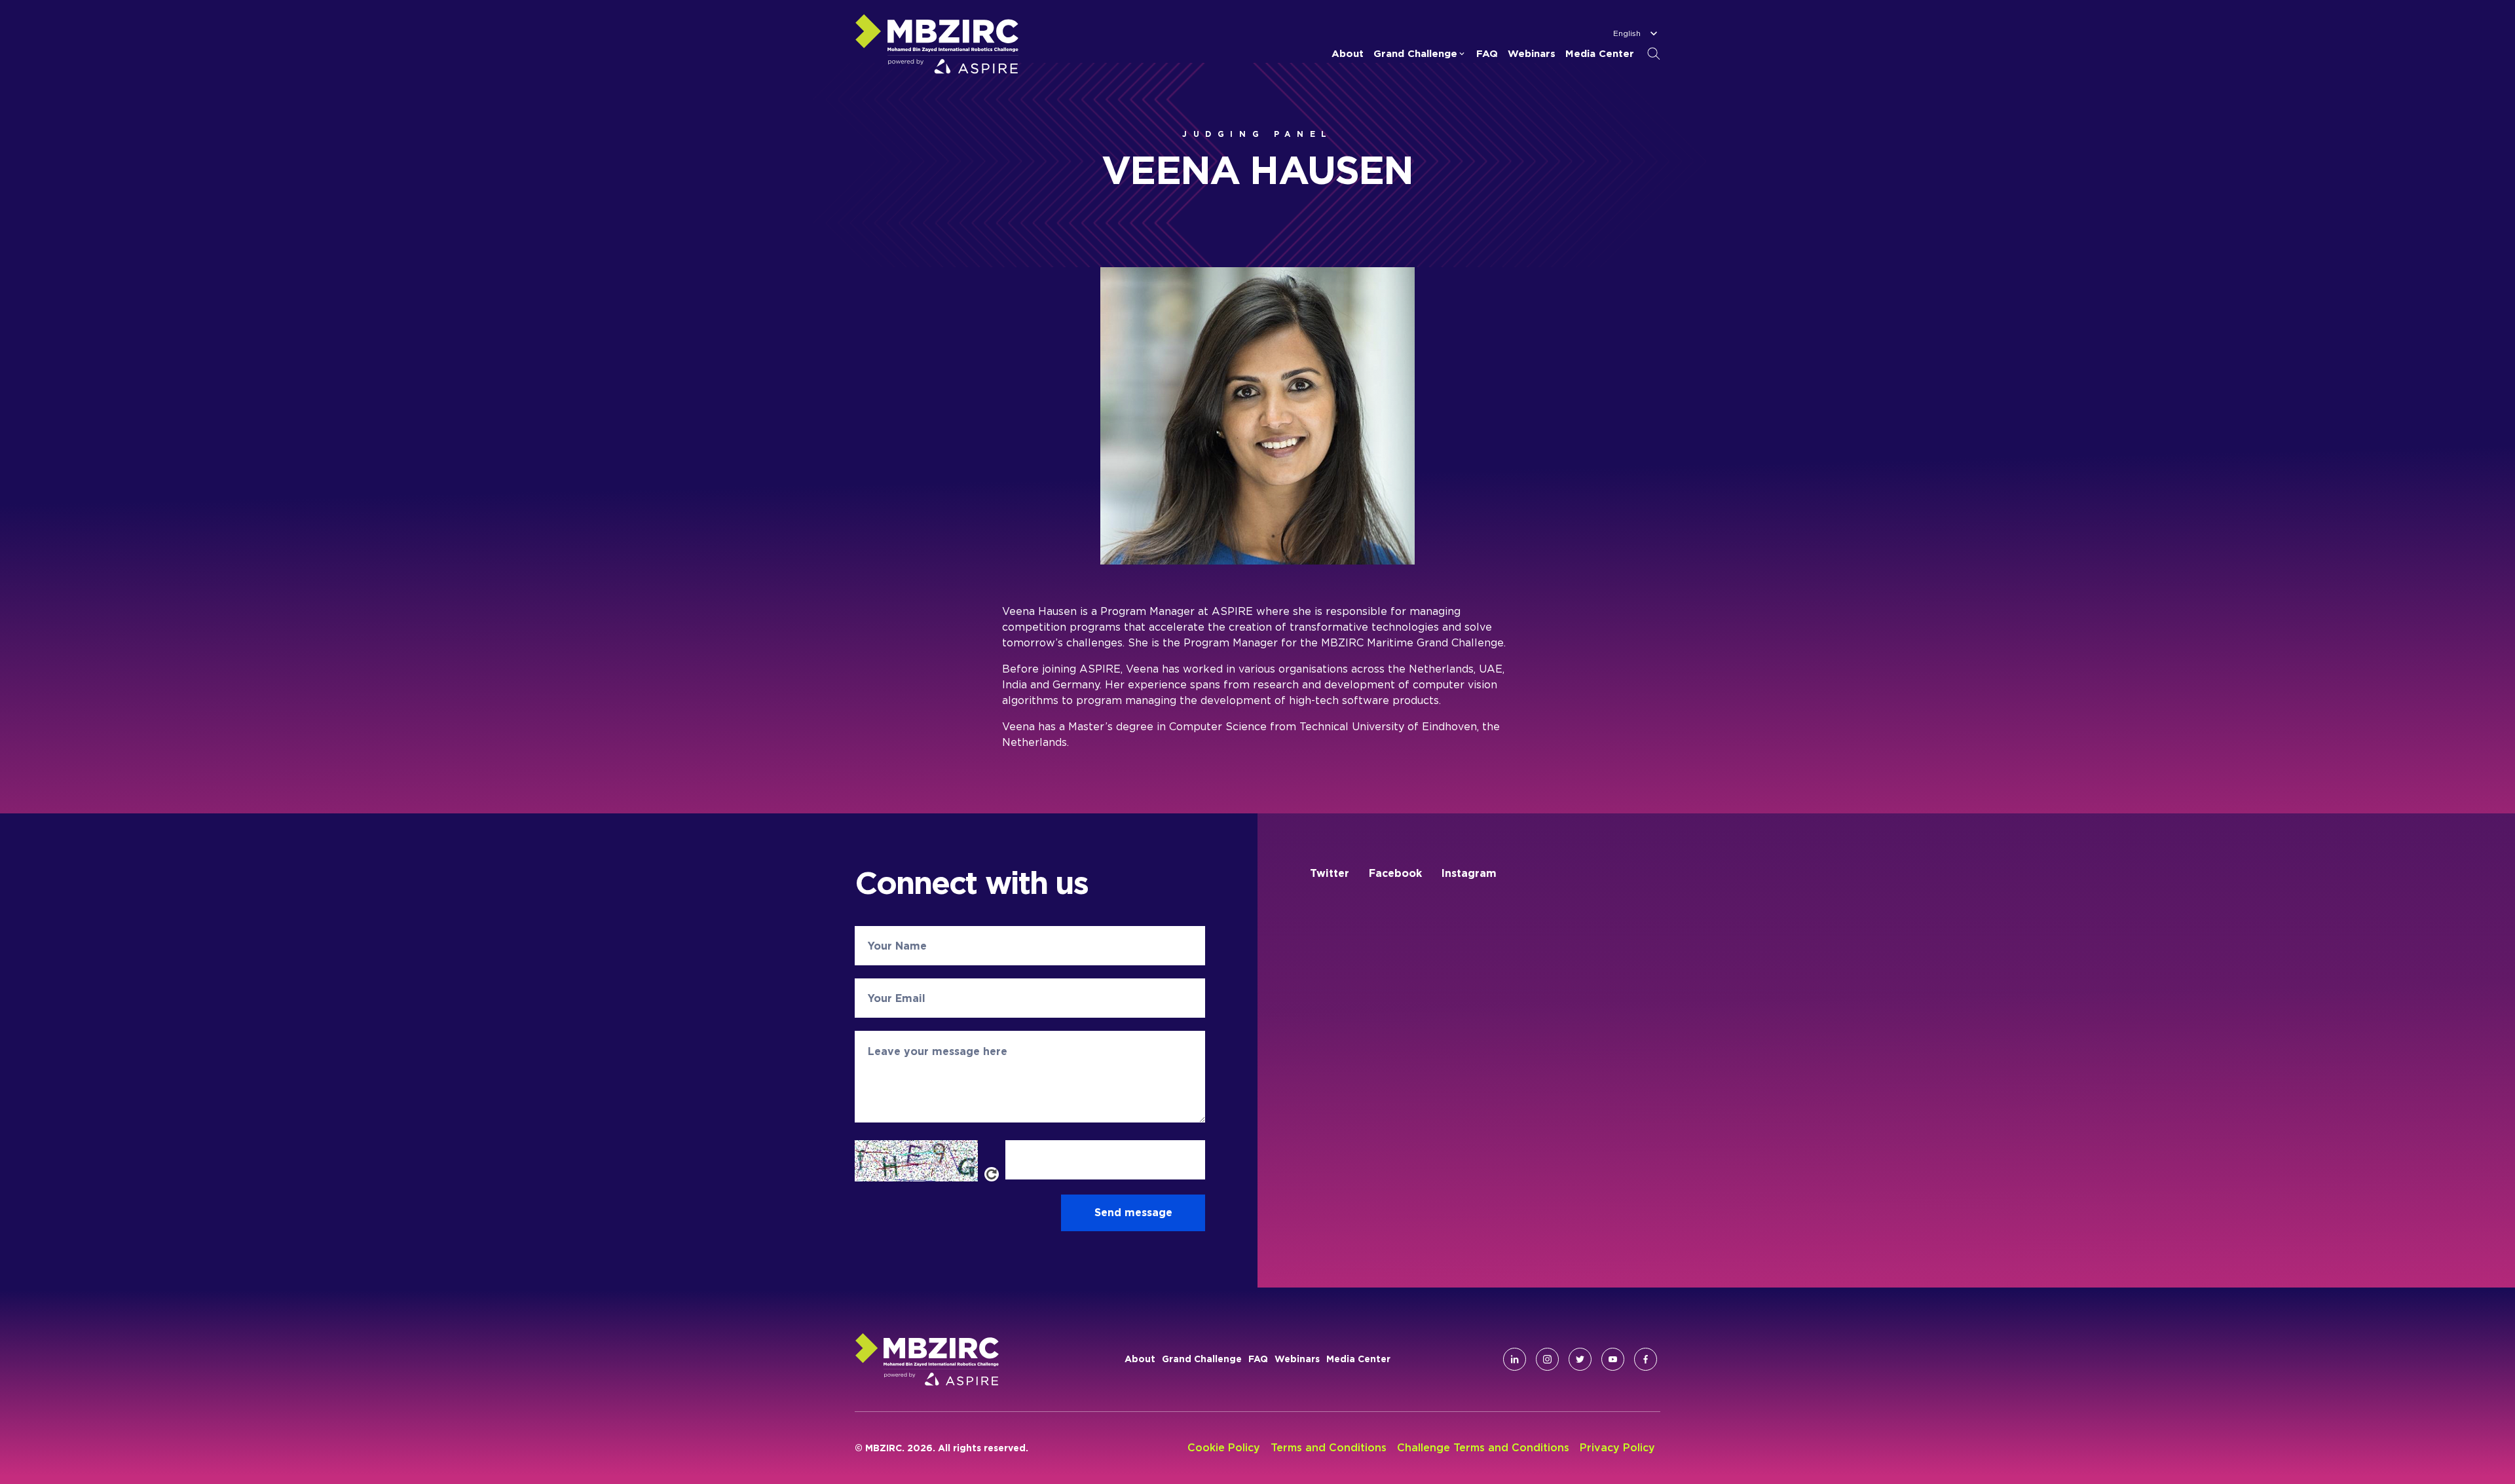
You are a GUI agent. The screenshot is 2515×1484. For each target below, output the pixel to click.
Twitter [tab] (1330, 873)
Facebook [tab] (1395, 873)
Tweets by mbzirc (1357, 915)
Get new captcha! (992, 1174)
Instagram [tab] (1469, 873)
